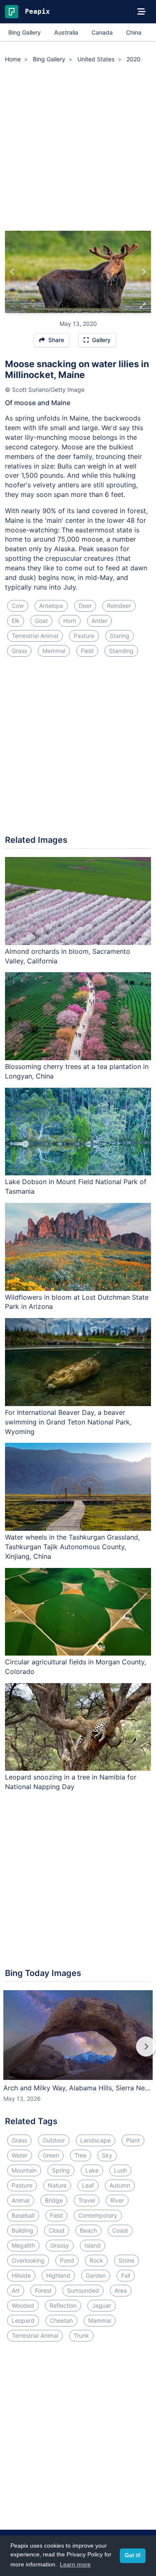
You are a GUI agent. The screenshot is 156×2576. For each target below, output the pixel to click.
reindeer (119, 606)
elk (16, 621)
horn (70, 621)
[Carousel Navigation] (78, 2052)
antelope (51, 606)
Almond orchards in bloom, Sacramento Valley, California (68, 956)
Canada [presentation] (102, 32)
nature (57, 2185)
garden (96, 2275)
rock (96, 2260)
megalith (23, 2245)
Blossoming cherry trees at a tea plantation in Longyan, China (77, 1071)
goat (41, 621)
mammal (54, 651)
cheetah (61, 2320)
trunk (81, 2335)
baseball (23, 2215)
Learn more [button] (75, 2564)
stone (126, 2260)
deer (85, 606)
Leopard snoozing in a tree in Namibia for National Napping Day (71, 1782)
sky (107, 2155)
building (22, 2230)
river (117, 2200)
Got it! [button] (133, 2556)
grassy (60, 2245)
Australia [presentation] (66, 32)
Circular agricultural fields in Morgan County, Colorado (76, 1667)
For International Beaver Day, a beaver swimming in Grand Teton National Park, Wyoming (68, 1422)
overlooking (28, 2260)
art (16, 2290)
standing (121, 651)
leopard (23, 2320)
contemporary (98, 2215)
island (93, 2245)
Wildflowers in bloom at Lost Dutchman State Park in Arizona (77, 1302)
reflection (63, 2305)
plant (133, 2140)
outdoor (54, 2140)
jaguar (102, 2305)
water (20, 2155)
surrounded (83, 2290)
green (51, 2155)
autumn (120, 2185)
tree (80, 2155)
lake (92, 2170)
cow (18, 606)
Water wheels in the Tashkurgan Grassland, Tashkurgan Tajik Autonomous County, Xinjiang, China (72, 1547)
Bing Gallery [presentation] (25, 32)
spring (61, 2170)
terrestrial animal (35, 636)
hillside (21, 2275)
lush (120, 2170)
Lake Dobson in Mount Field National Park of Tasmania (76, 1186)
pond (67, 2260)
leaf (88, 2185)
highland (58, 2275)
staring (120, 636)
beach (88, 2230)
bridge (54, 2200)
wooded (23, 2305)
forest (43, 2290)
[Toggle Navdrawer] (141, 12)
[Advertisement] (78, 148)
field (87, 651)
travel (87, 2200)
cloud (57, 2230)
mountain (24, 2170)
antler (99, 621)
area (121, 2290)
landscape (95, 2140)
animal (21, 2200)
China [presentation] (134, 32)
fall (126, 2275)
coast (120, 2230)
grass (19, 651)
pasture (84, 636)
